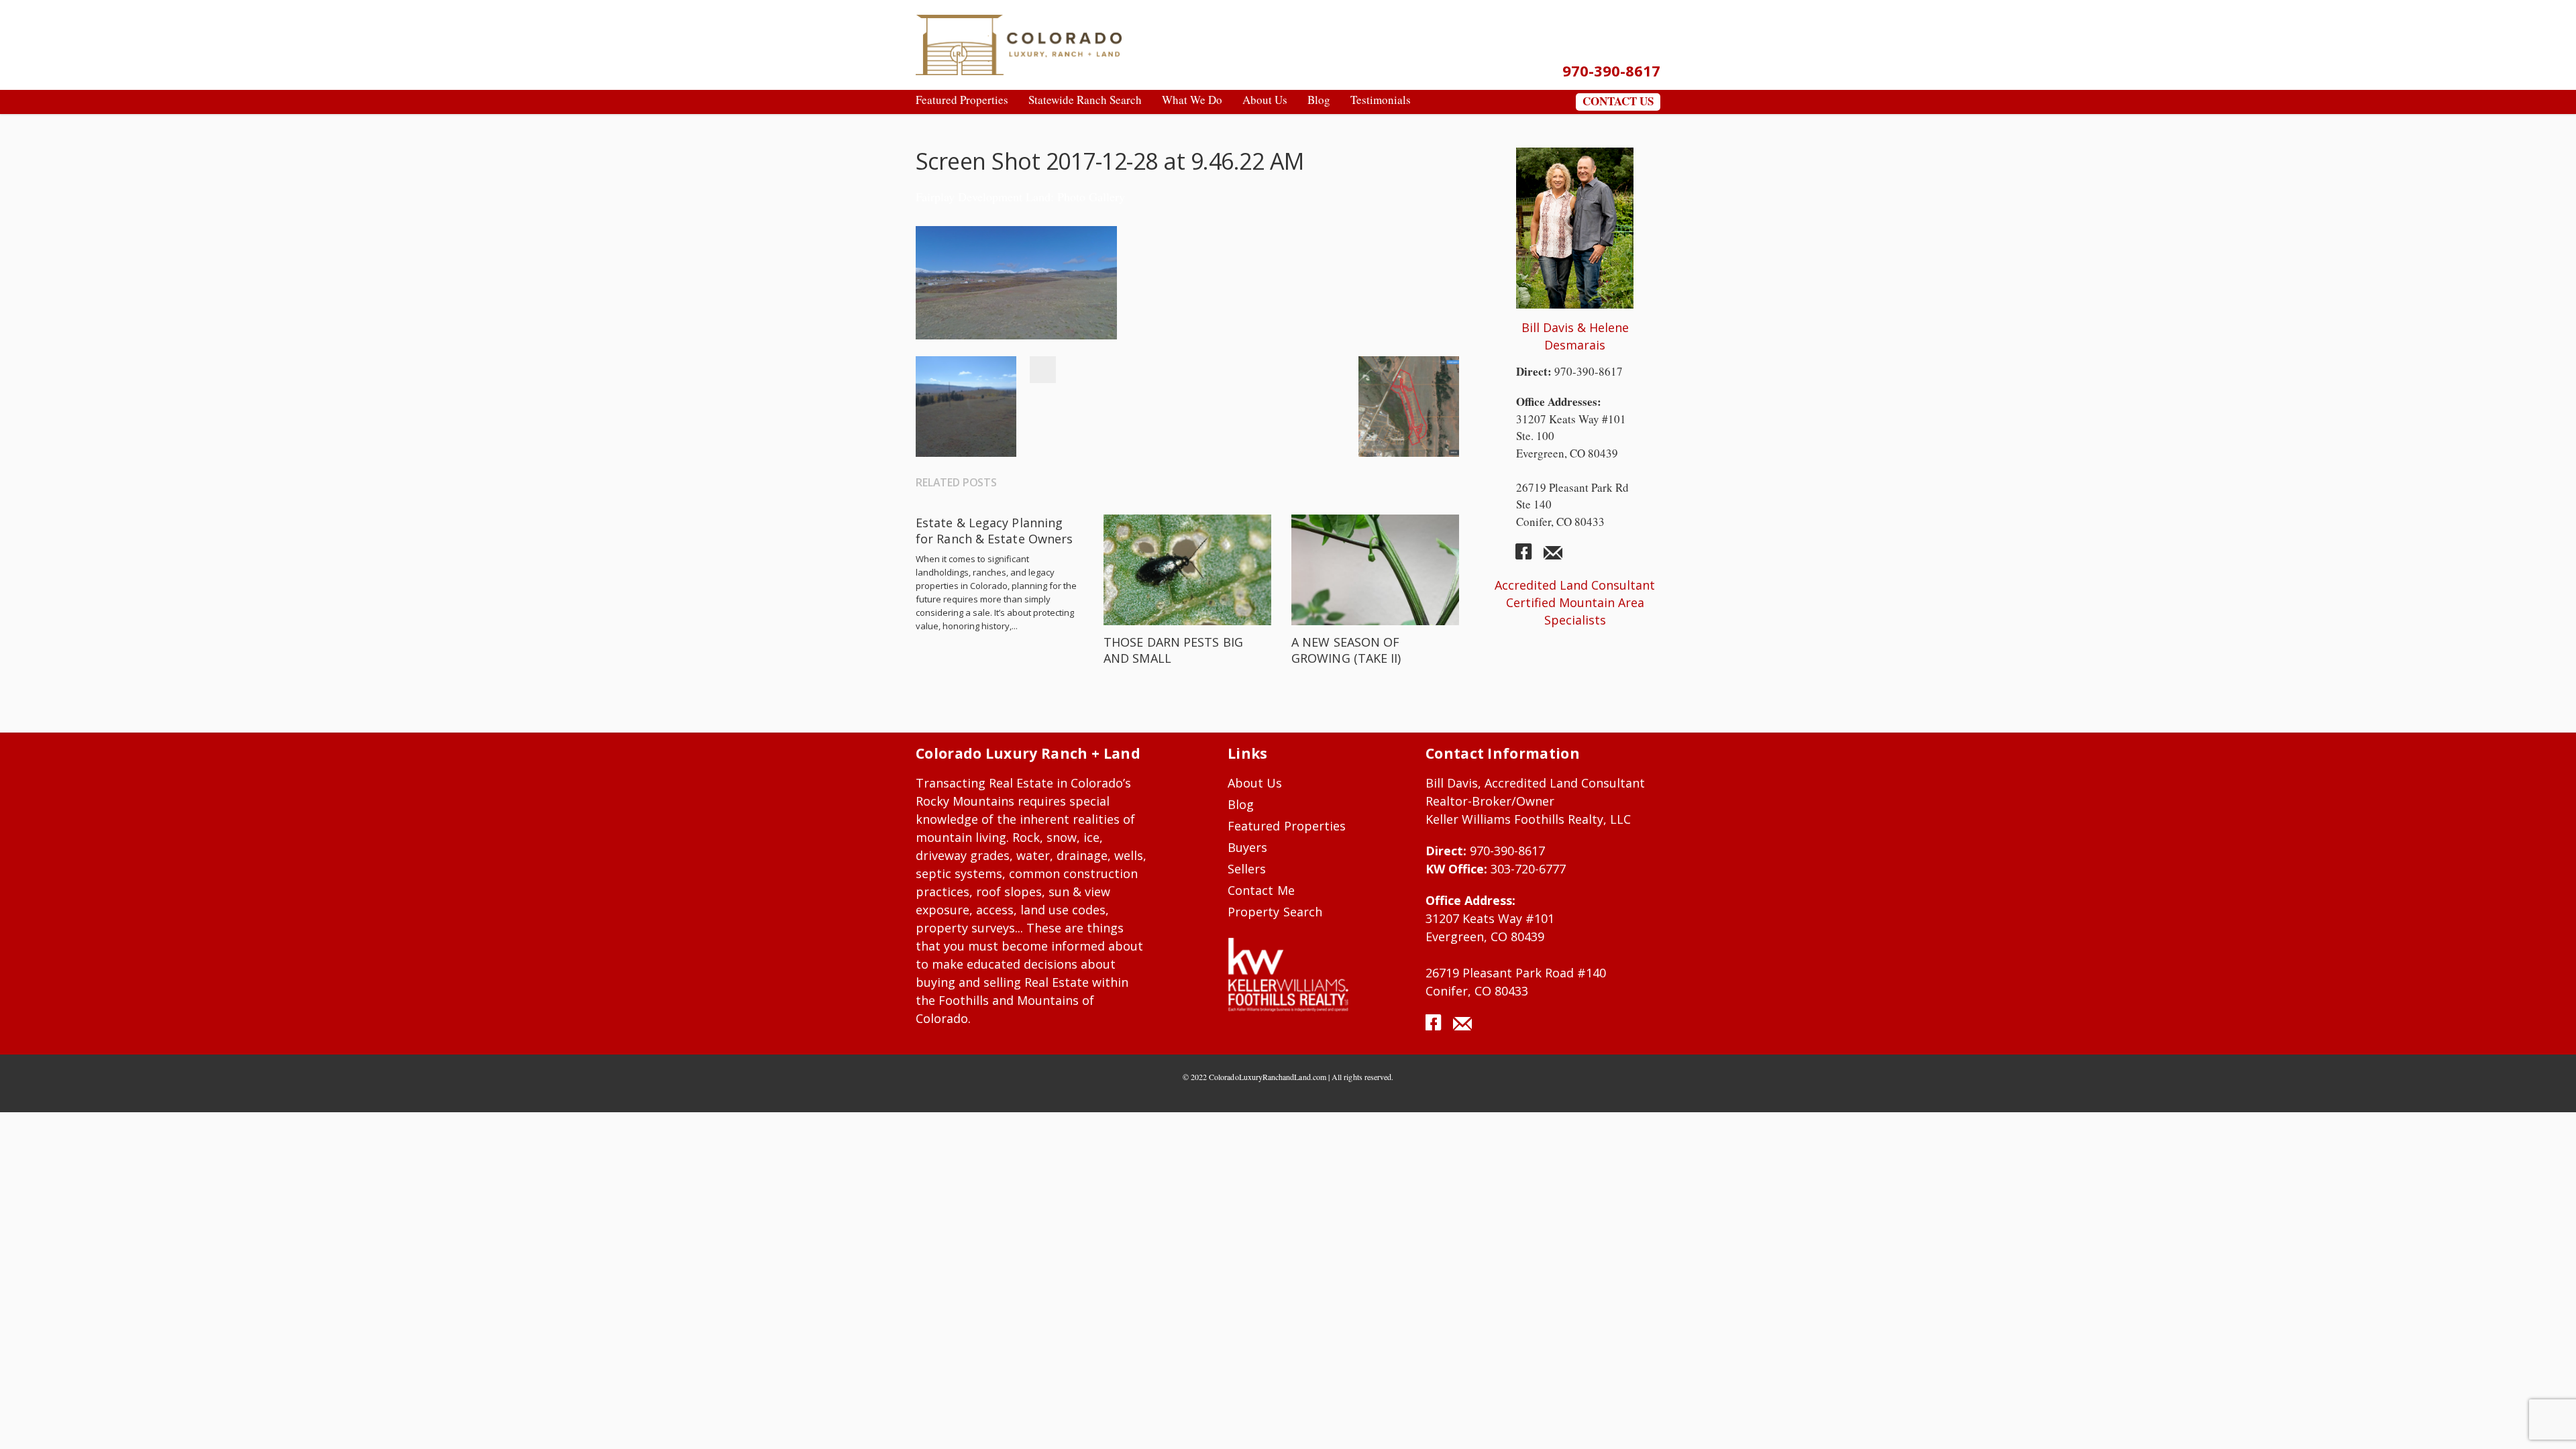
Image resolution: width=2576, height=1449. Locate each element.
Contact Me (1261, 890)
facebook (1529, 557)
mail (1553, 557)
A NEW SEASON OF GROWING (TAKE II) (1346, 650)
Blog (1241, 804)
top (2549, 1422)
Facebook (1042, 370)
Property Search (1275, 912)
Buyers (1247, 847)
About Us (1255, 783)
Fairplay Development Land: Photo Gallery (1020, 197)
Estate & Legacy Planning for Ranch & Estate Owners (994, 531)
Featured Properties (1287, 826)
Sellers (1247, 869)
